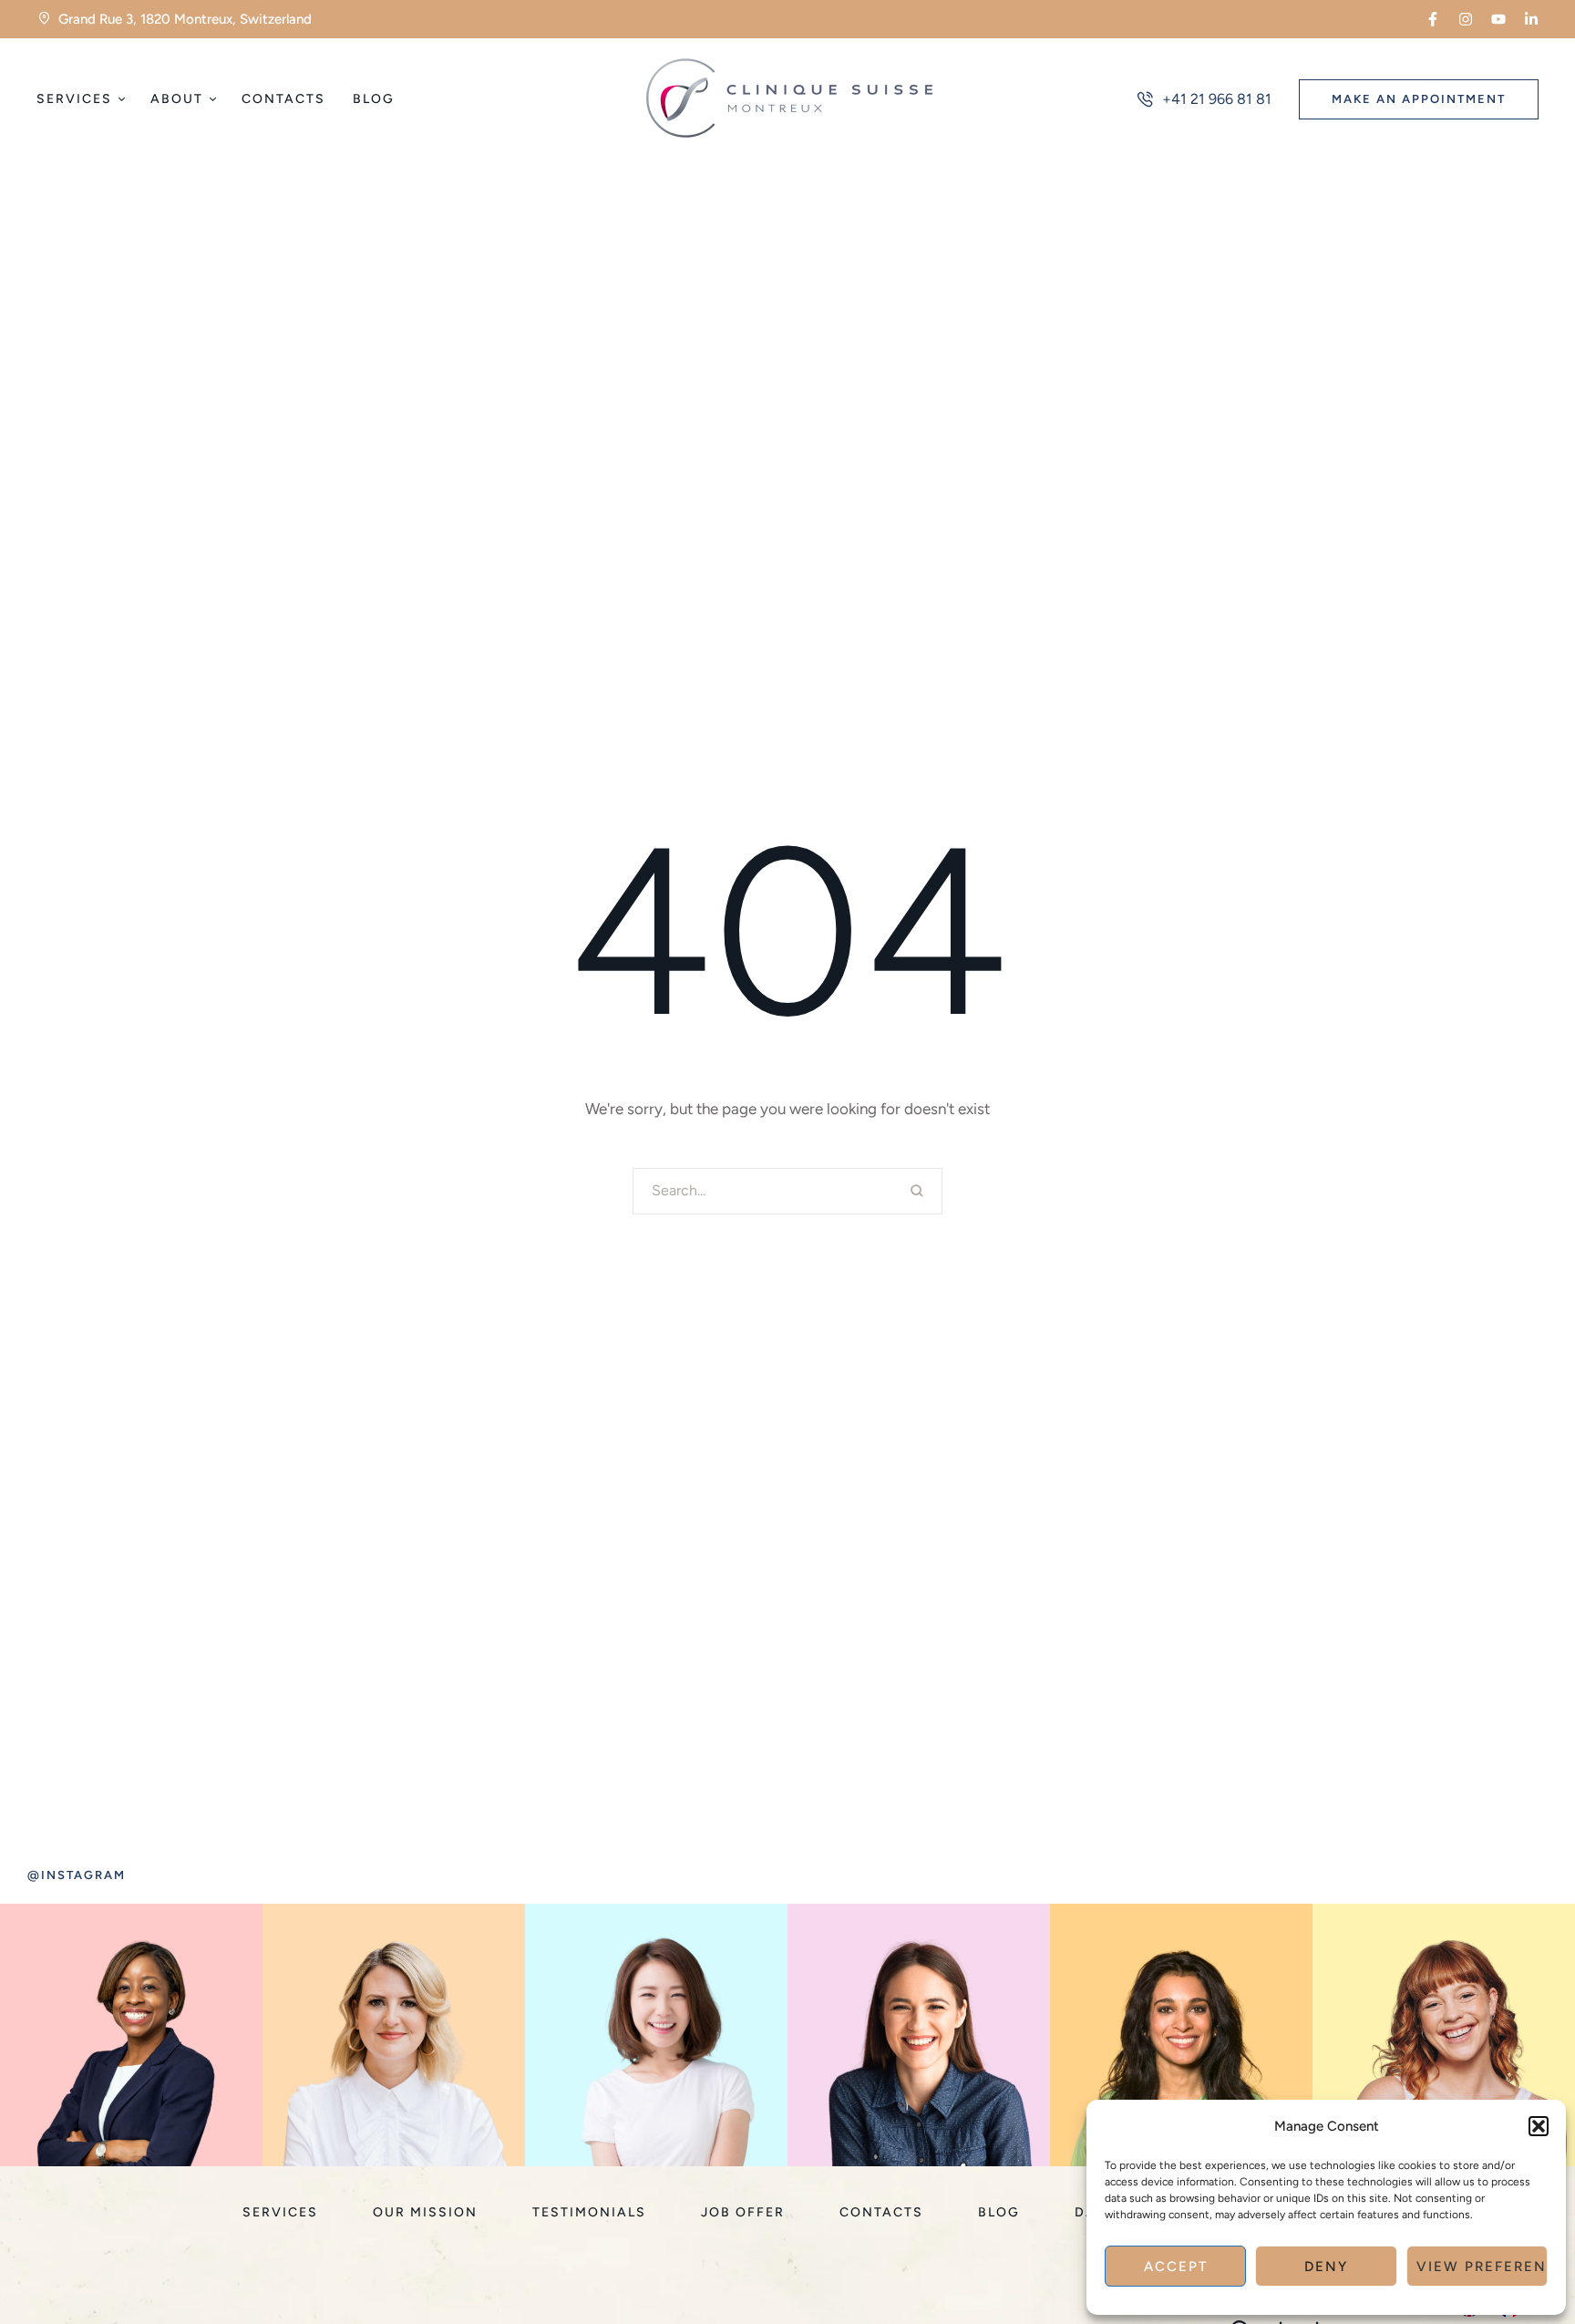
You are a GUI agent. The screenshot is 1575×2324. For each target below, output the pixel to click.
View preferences (1482, 2267)
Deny (1326, 2267)
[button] (1539, 2126)
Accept (1176, 2267)
